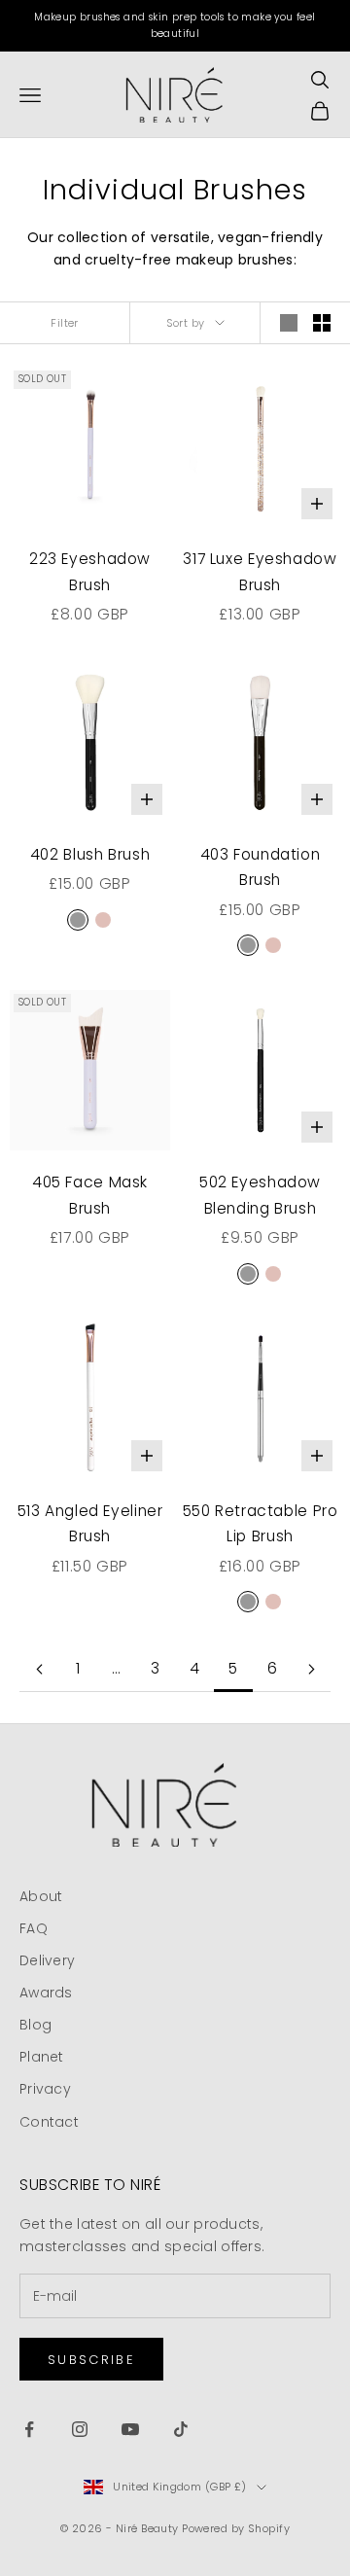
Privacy (45, 2089)
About (41, 1896)
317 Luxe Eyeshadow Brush (260, 572)
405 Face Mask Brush (90, 1195)
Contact (49, 2122)
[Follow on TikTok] (181, 2429)
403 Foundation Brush (261, 867)
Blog (35, 2025)
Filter (65, 323)
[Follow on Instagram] (80, 2429)
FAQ (34, 1928)
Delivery (47, 1960)
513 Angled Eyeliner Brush (90, 1524)
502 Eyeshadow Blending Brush (260, 1195)
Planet (42, 2057)
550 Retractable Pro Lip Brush (261, 1524)
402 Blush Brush (90, 854)
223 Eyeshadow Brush (90, 572)
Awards (46, 1993)
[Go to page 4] (39, 1669)
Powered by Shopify (236, 2528)
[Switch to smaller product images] (322, 323)
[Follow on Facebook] (29, 2429)
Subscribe (91, 2360)
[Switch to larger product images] (289, 323)
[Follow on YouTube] (130, 2429)
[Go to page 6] (311, 1669)
